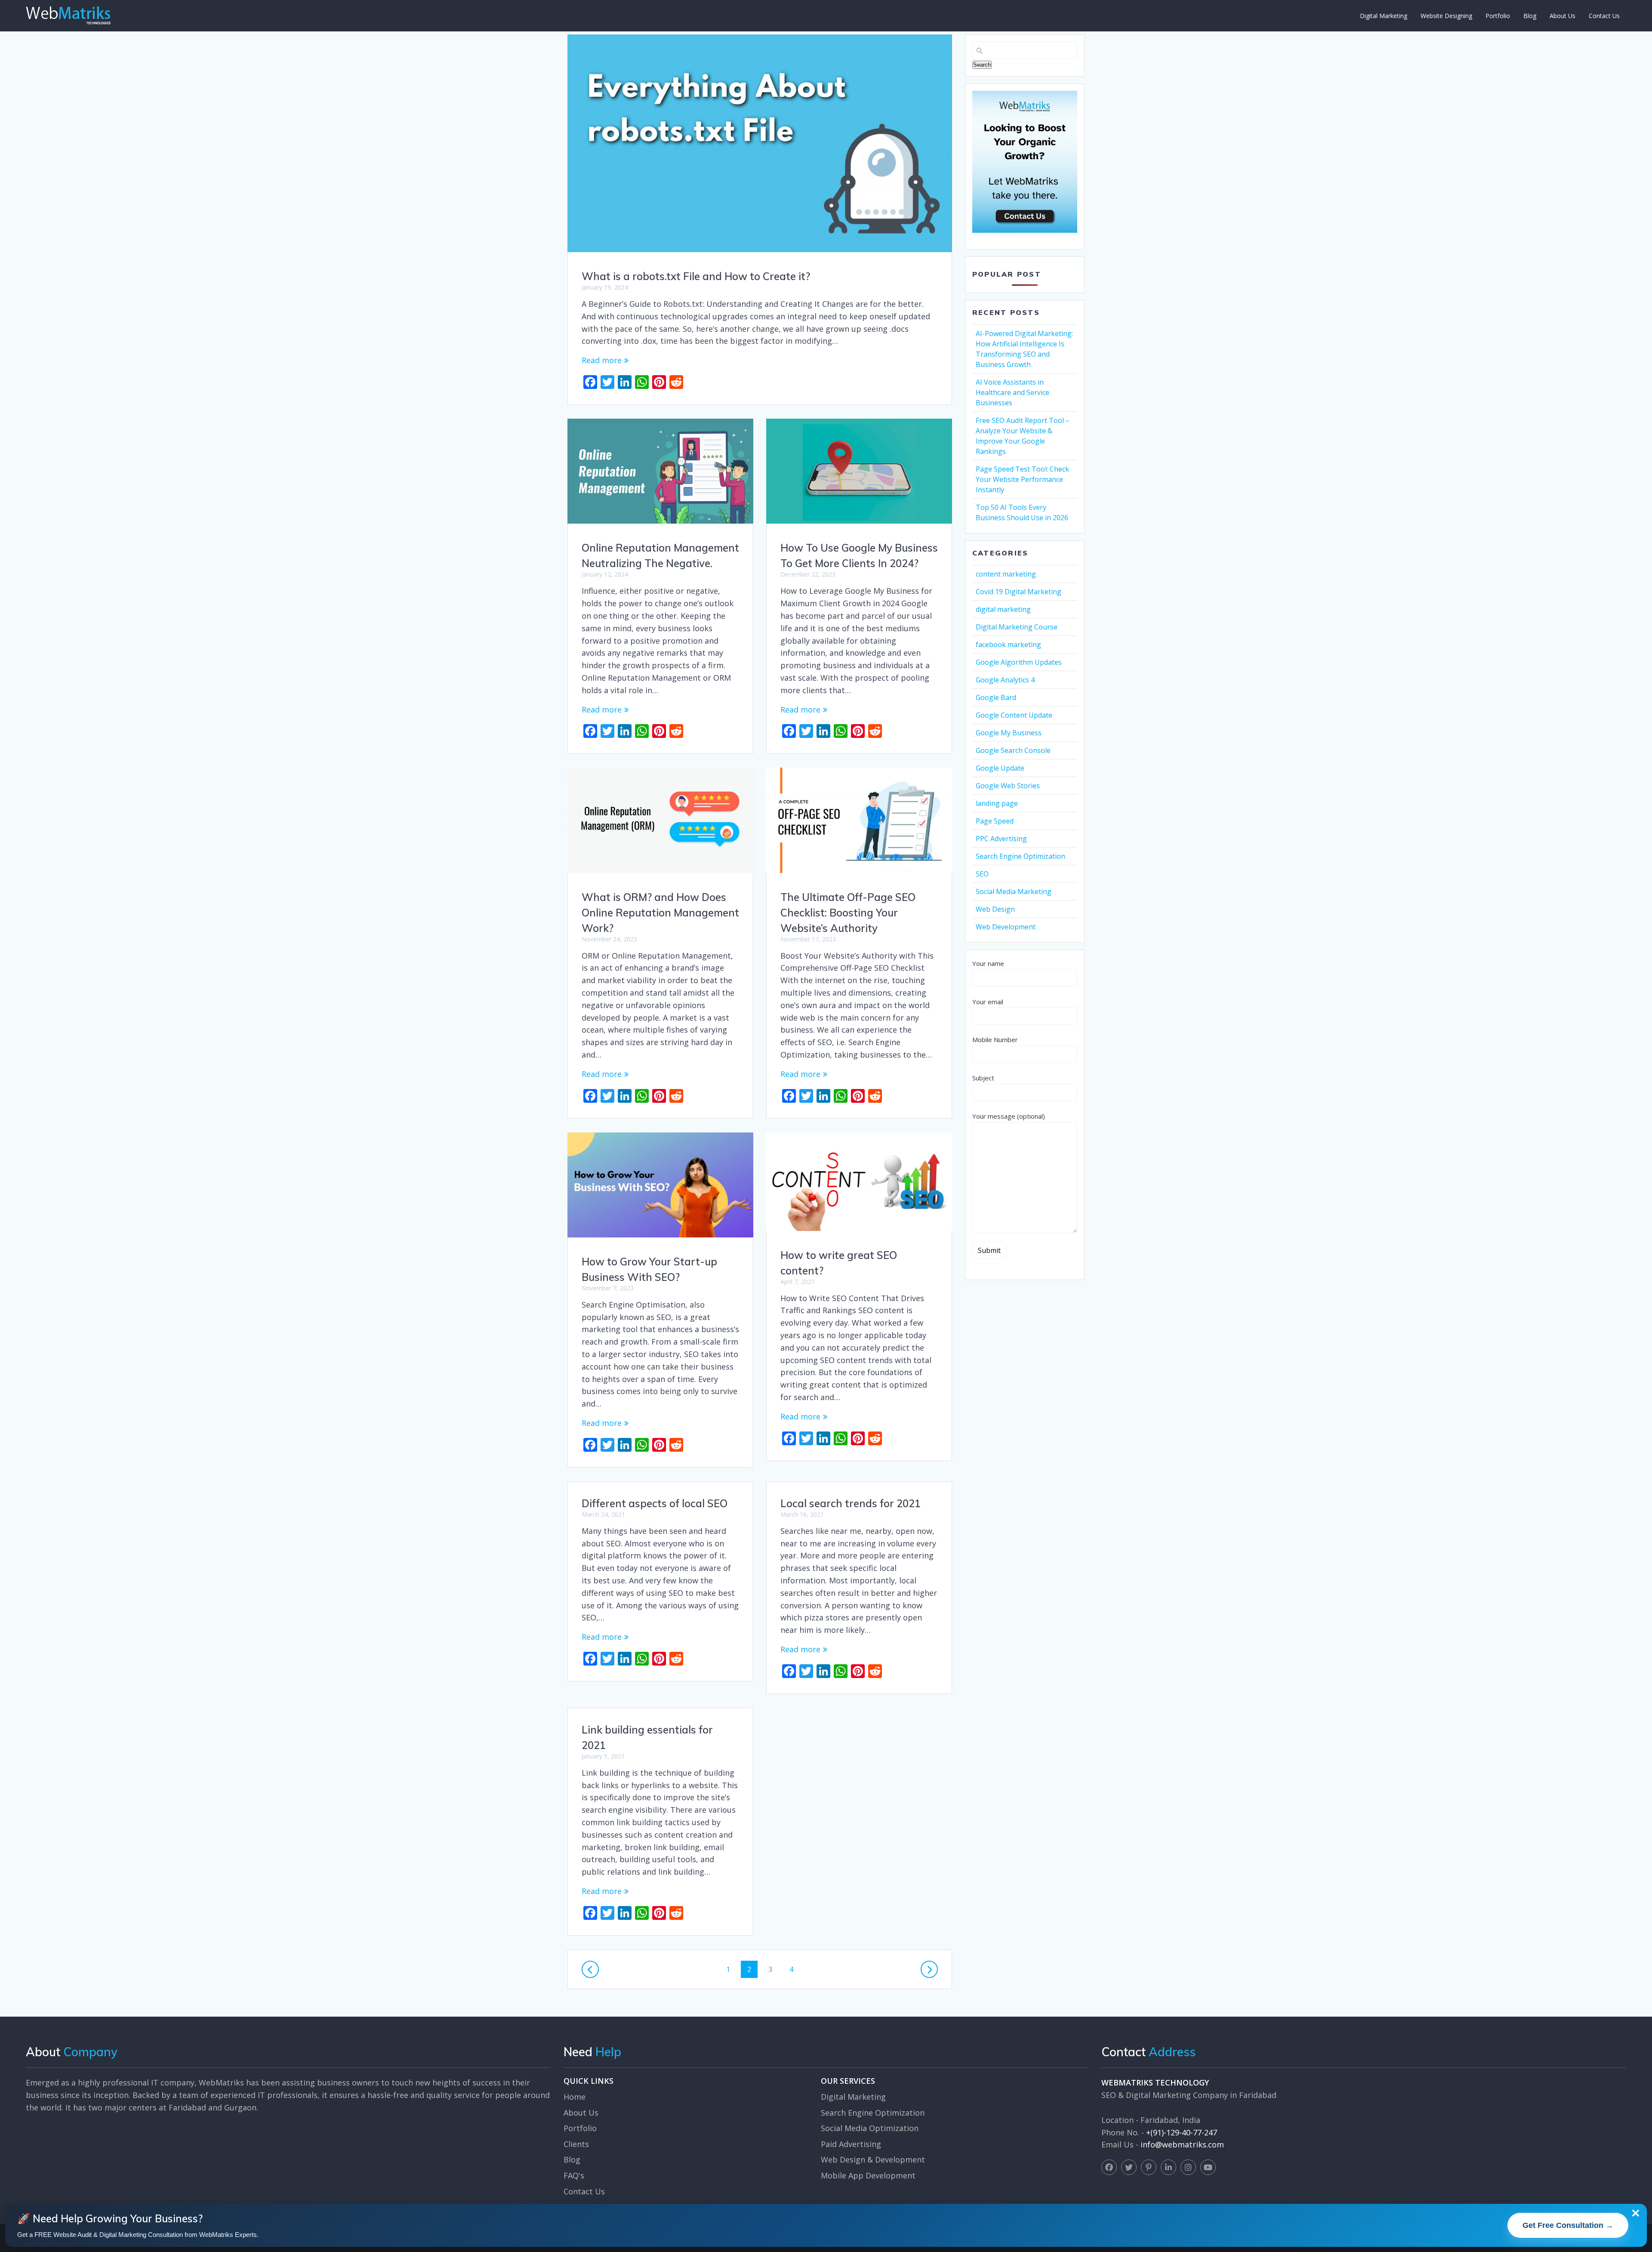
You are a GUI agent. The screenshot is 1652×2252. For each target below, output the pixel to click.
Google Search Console (1013, 750)
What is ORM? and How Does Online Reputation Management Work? (660, 913)
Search (982, 65)
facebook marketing (1008, 645)
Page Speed (995, 821)
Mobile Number (995, 1040)
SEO (982, 874)
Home (575, 2097)
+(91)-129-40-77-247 (1182, 2132)
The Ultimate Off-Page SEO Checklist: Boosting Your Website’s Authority (848, 913)
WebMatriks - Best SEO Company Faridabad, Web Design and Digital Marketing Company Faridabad (68, 15)
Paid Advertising (851, 2144)
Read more (602, 360)
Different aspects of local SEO (655, 1503)
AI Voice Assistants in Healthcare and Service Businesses (1012, 392)
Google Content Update (1014, 715)
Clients (576, 2144)
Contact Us (1604, 16)
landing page (997, 803)
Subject (983, 1078)
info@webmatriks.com (1182, 2144)
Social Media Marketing (1014, 892)
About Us (1563, 16)
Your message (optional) (1009, 1116)
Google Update (1000, 768)
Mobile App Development (868, 2175)
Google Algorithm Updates (1019, 662)
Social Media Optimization (870, 2128)
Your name (988, 963)
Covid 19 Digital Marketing (1019, 592)
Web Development (1006, 927)
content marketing (1006, 574)
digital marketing (1003, 609)
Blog (1530, 16)
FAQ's (574, 2175)
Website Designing (1446, 16)
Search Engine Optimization (1020, 856)
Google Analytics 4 (1005, 680)
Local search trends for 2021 (851, 1503)
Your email (988, 1002)
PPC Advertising (1001, 839)
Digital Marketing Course (1017, 627)
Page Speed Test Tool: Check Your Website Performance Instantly (1022, 479)
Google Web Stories (1008, 786)
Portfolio (1498, 16)
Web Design (995, 909)
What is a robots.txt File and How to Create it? (696, 276)
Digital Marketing (1384, 16)
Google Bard (996, 697)
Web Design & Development (873, 2159)
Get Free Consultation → (1568, 2225)
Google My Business (1009, 733)
